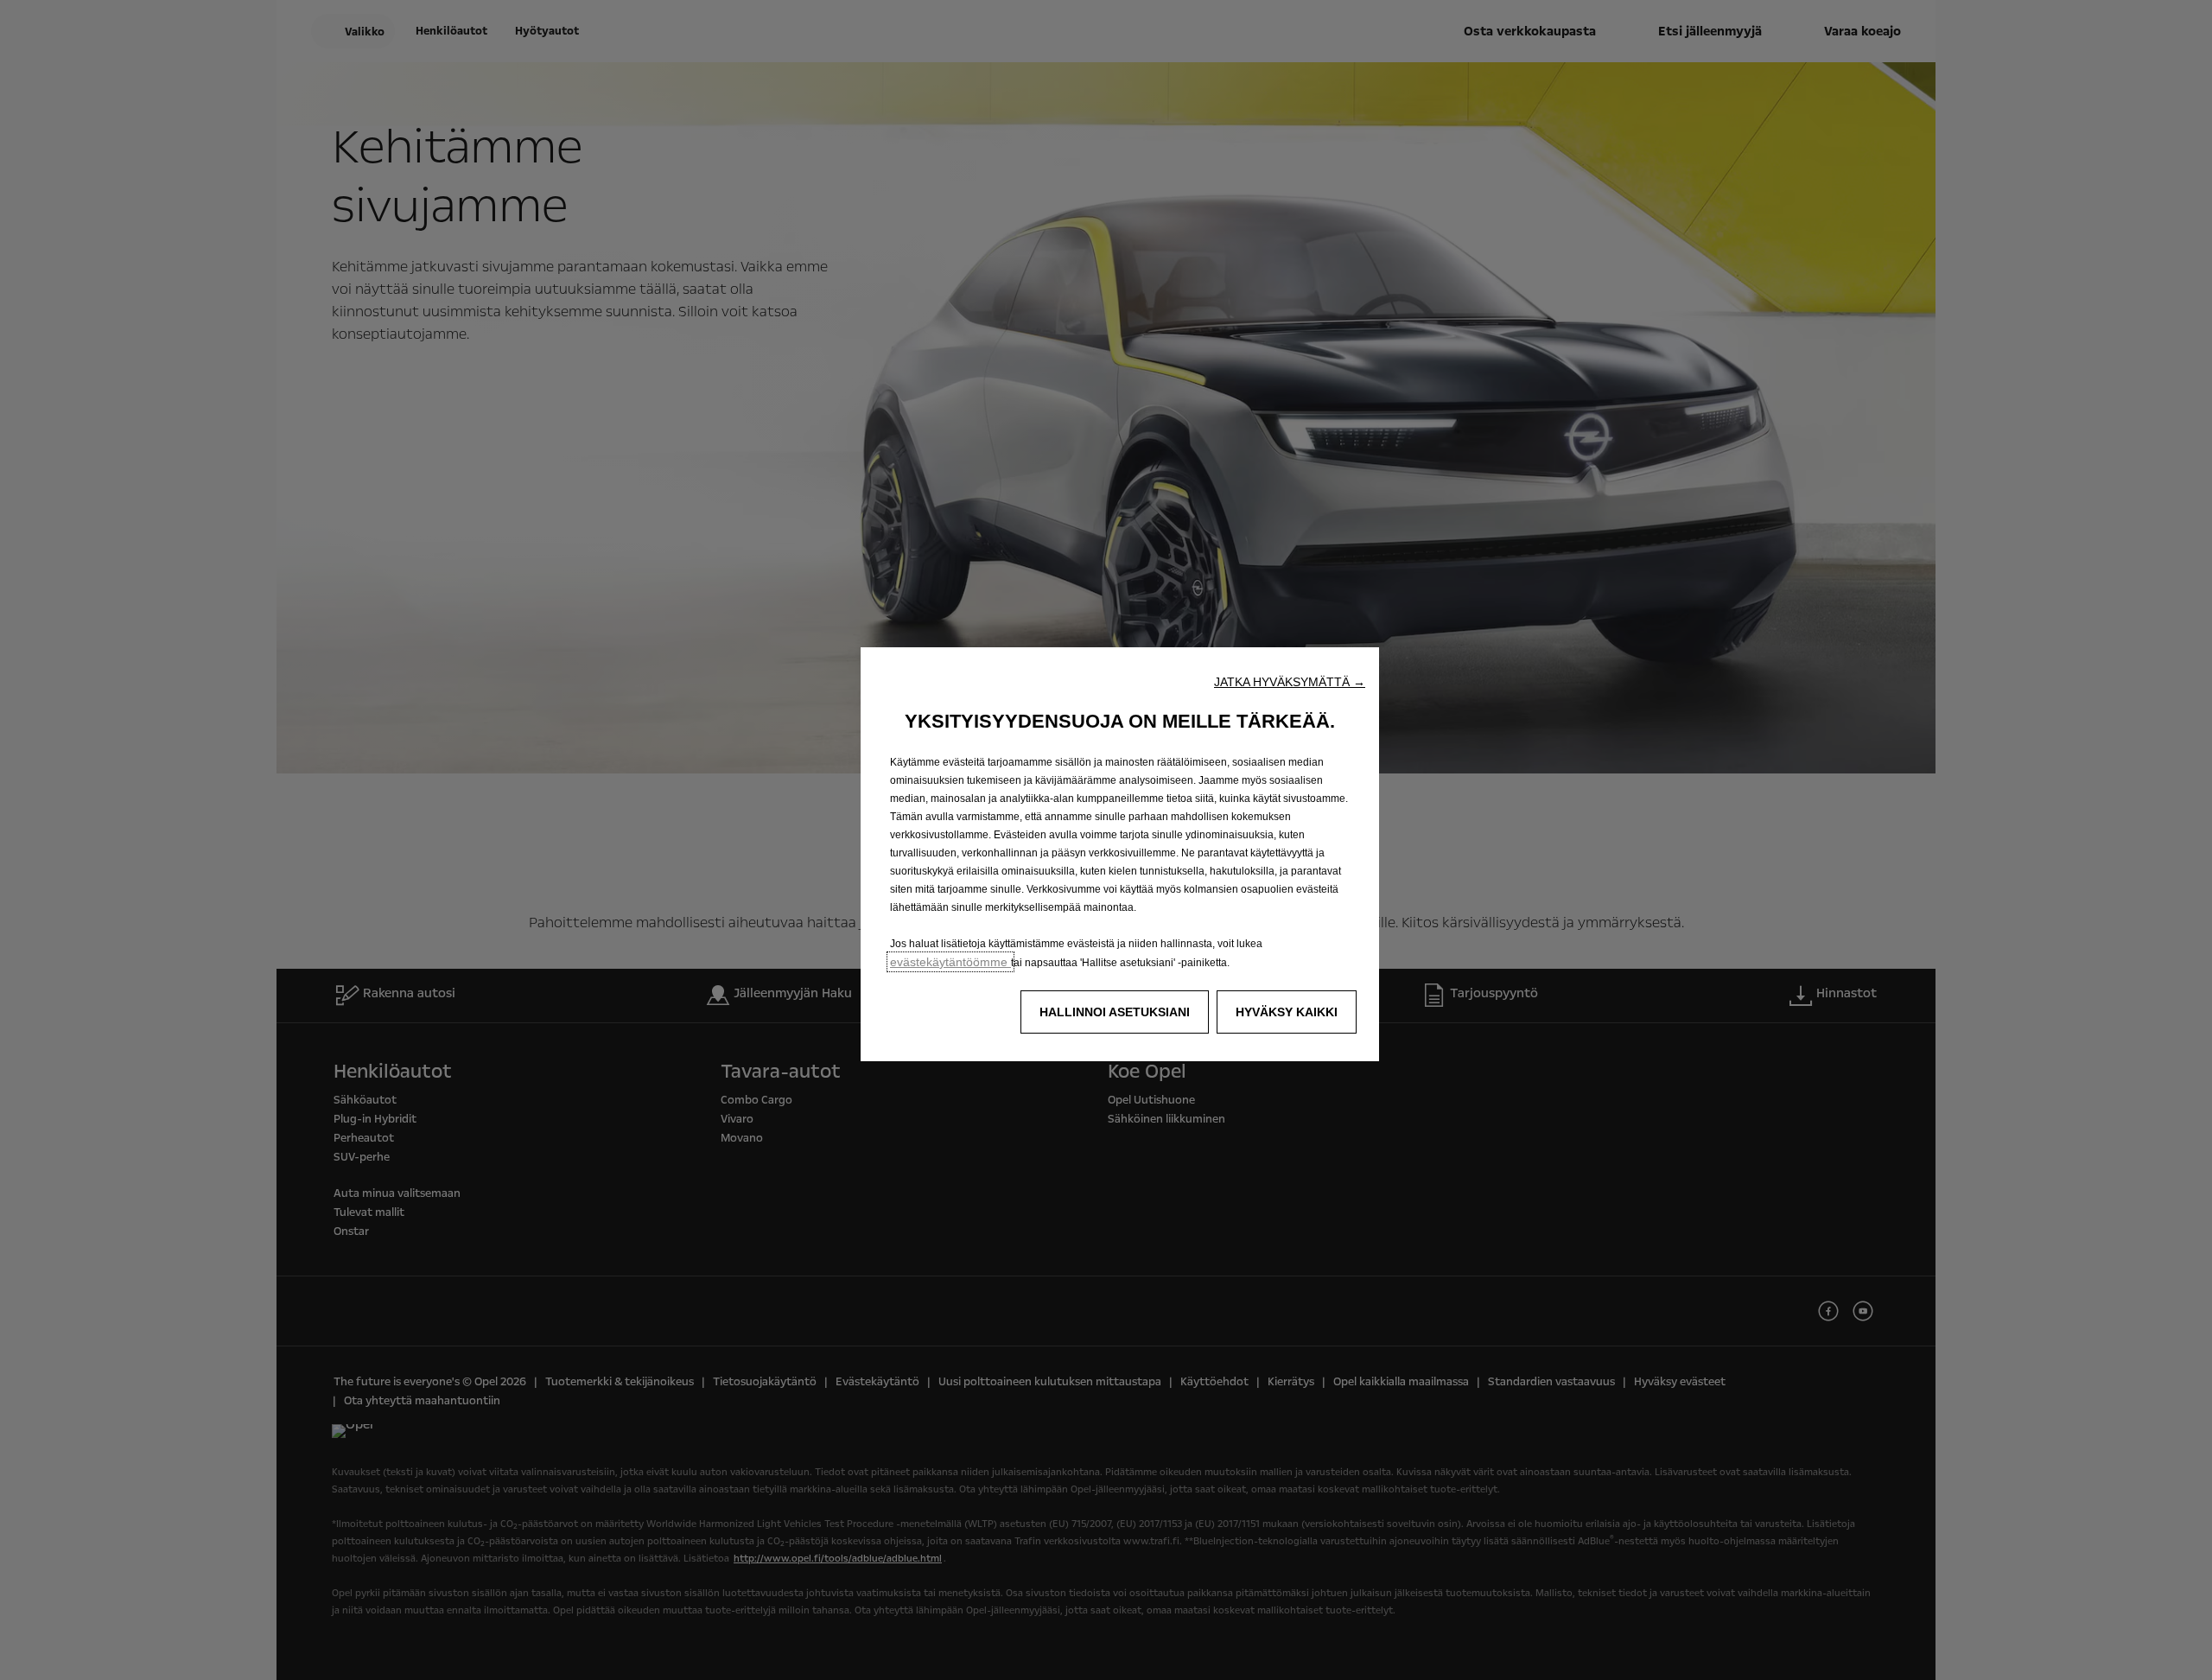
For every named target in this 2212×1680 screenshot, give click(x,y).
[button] (1290, 682)
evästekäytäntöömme (950, 962)
